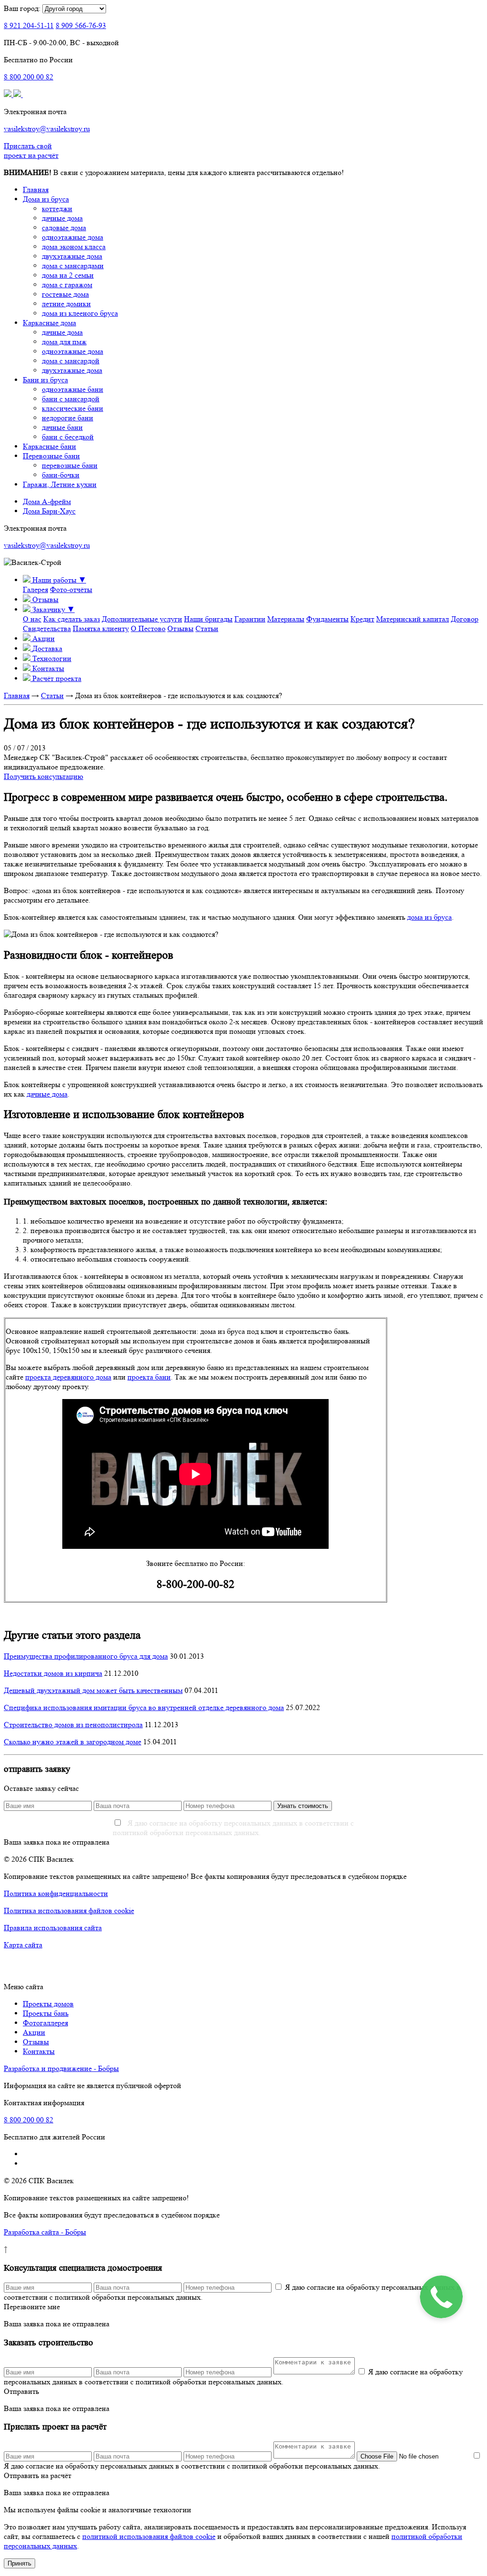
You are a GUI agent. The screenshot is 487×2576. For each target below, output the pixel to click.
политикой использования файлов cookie (149, 2536)
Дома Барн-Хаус (49, 511)
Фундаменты (327, 619)
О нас (32, 619)
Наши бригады (208, 619)
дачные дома (62, 218)
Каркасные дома (49, 323)
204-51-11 (29, 25)
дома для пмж (64, 342)
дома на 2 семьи (68, 275)
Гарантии (250, 619)
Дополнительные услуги (142, 619)
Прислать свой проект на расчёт (31, 151)
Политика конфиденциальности (56, 1893)
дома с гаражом (67, 285)
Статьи (207, 628)
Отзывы (180, 628)
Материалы (286, 619)
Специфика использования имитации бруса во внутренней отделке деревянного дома (144, 1707)
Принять (19, 2563)
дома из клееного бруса (80, 313)
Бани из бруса (45, 380)
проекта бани (149, 1377)
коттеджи (57, 209)
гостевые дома (65, 294)
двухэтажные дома (72, 256)
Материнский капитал (413, 619)
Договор (465, 619)
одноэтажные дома (73, 237)
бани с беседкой (68, 437)
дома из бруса (429, 917)
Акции (34, 2032)
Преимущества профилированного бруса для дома (86, 1656)
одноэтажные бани (73, 389)
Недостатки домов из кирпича (53, 1673)
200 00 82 (29, 77)
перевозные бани (70, 465)
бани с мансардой (71, 399)
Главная (36, 190)
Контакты (39, 2051)
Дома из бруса (46, 199)
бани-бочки (61, 475)
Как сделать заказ (72, 619)
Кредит (362, 619)
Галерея (35, 589)
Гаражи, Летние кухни (60, 484)
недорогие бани (68, 418)
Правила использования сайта (53, 1928)
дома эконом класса (74, 247)
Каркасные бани (49, 446)
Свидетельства (47, 628)
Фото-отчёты (71, 589)
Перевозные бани (51, 456)
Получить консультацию (44, 776)
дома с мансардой (71, 361)
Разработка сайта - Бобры (45, 2232)
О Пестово (148, 628)
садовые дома (64, 228)
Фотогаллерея (45, 2023)
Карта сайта (23, 1945)
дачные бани (62, 427)
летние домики (66, 304)
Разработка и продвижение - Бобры (61, 2068)
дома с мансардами (73, 266)
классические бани (73, 408)
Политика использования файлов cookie (69, 1910)
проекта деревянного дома (68, 1377)
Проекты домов (48, 2004)
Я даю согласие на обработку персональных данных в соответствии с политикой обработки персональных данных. (233, 1828)
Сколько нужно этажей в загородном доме (73, 1742)
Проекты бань (46, 2013)
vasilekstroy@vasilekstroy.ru (47, 129)
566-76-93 (81, 25)
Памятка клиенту (101, 628)
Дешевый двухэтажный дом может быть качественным (93, 1690)
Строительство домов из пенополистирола (73, 1725)
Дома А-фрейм (47, 501)
